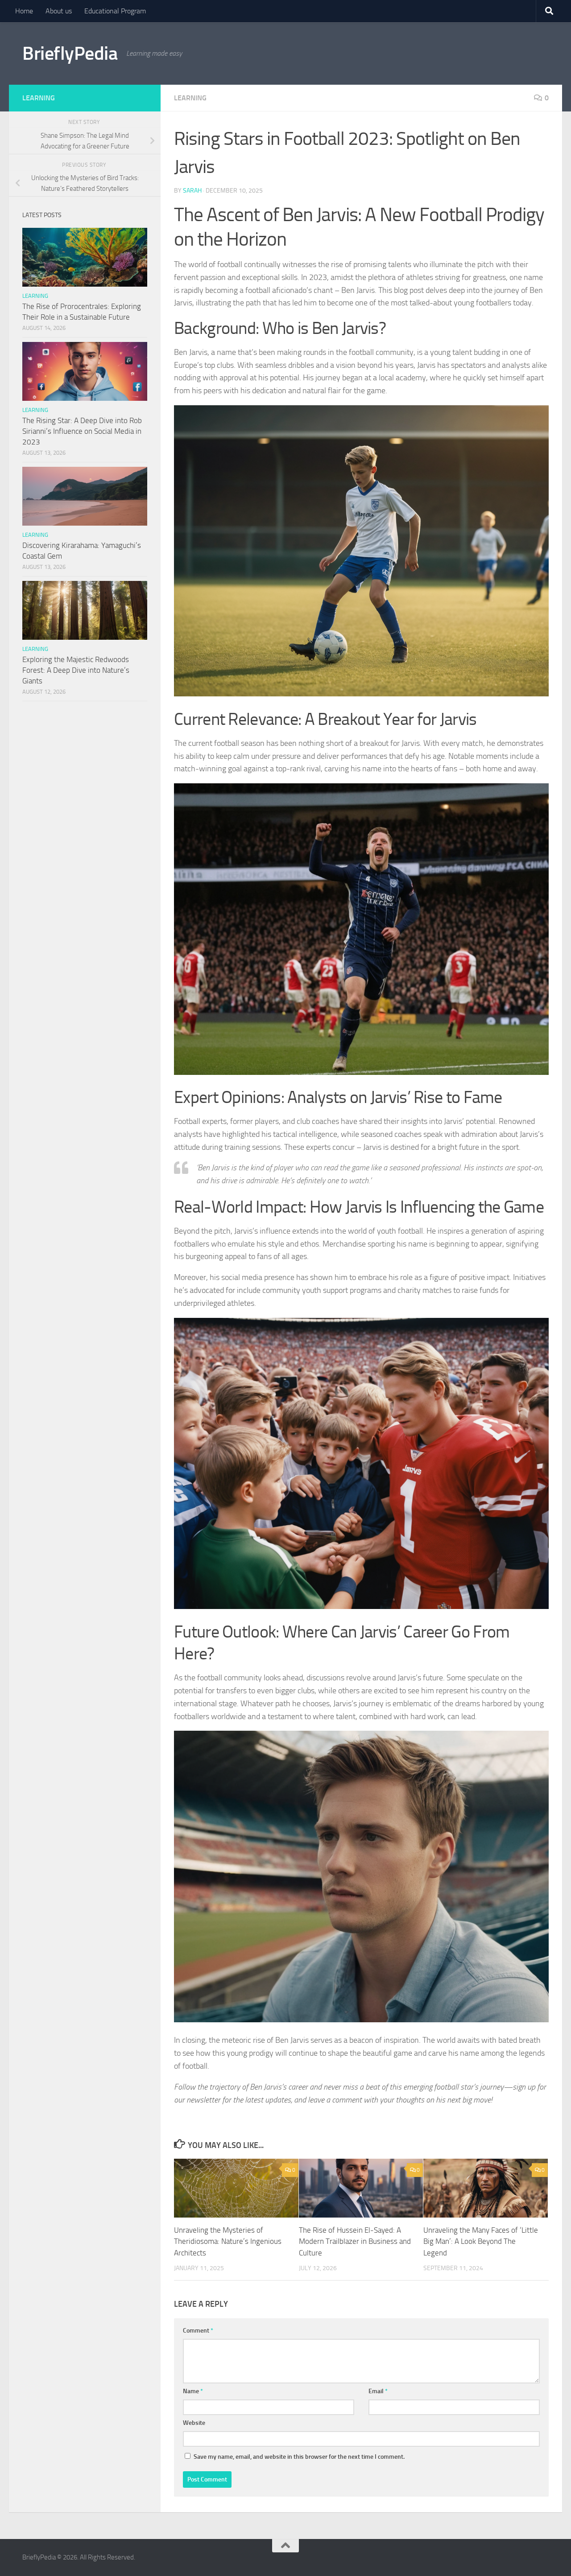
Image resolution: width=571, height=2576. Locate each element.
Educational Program (115, 11)
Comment (198, 2331)
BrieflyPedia (70, 53)
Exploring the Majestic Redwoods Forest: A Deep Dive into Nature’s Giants (76, 670)
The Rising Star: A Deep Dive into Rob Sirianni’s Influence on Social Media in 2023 (82, 431)
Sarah (192, 191)
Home (24, 11)
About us (59, 11)
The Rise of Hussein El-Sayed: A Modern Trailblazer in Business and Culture (355, 2241)
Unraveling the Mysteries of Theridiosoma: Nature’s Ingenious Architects (228, 2241)
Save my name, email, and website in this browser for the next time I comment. (299, 2457)
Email (378, 2391)
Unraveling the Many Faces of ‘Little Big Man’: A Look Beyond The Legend (481, 2241)
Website (194, 2423)
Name (193, 2391)
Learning (190, 98)
